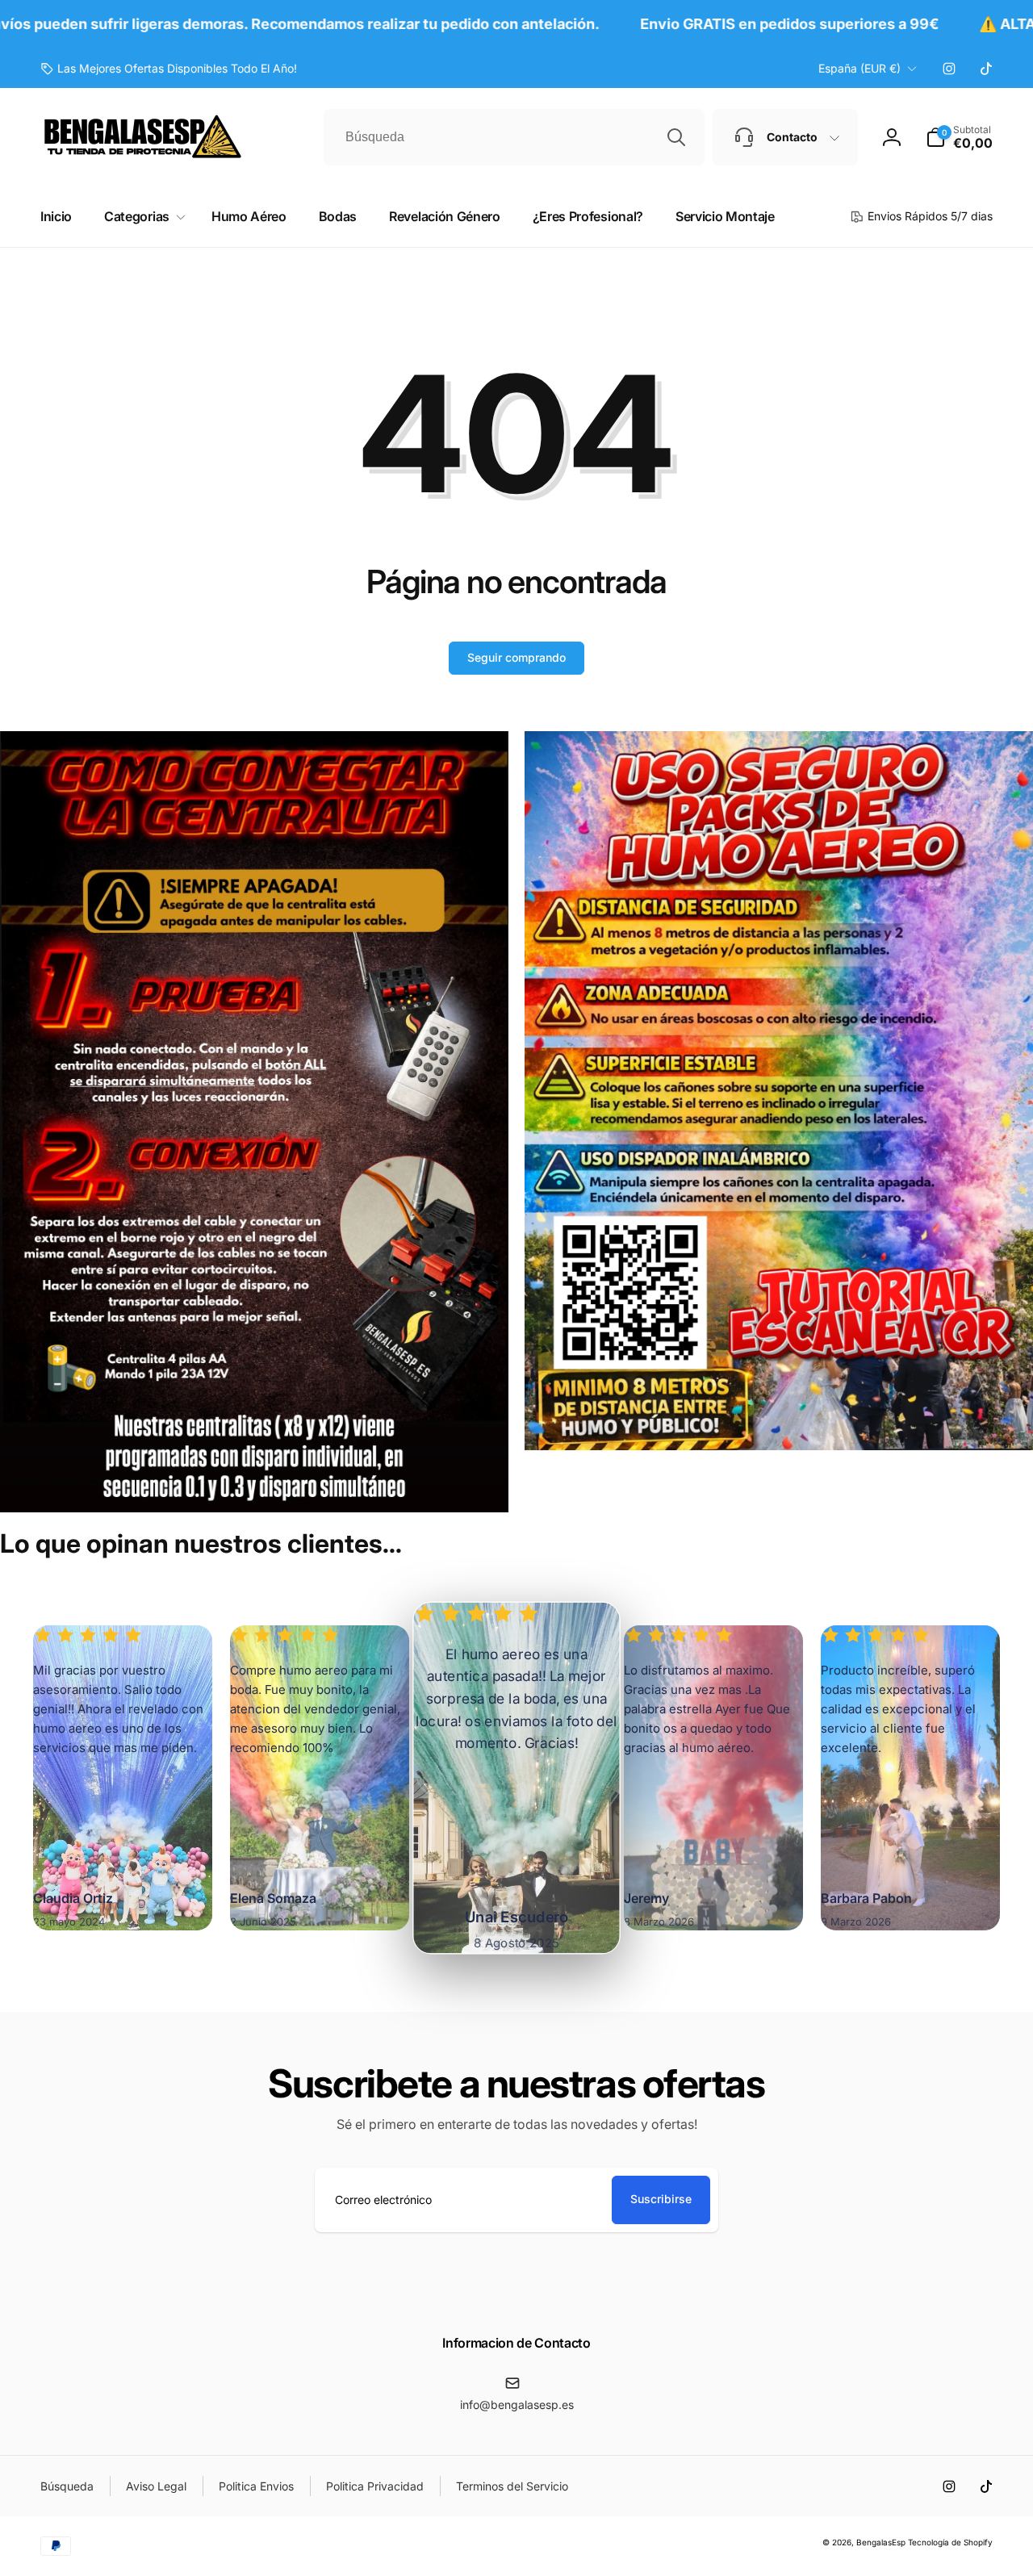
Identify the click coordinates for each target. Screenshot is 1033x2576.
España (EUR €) (859, 68)
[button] (959, 137)
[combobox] (514, 137)
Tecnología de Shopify (950, 2542)
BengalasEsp (881, 2542)
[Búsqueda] (676, 137)
